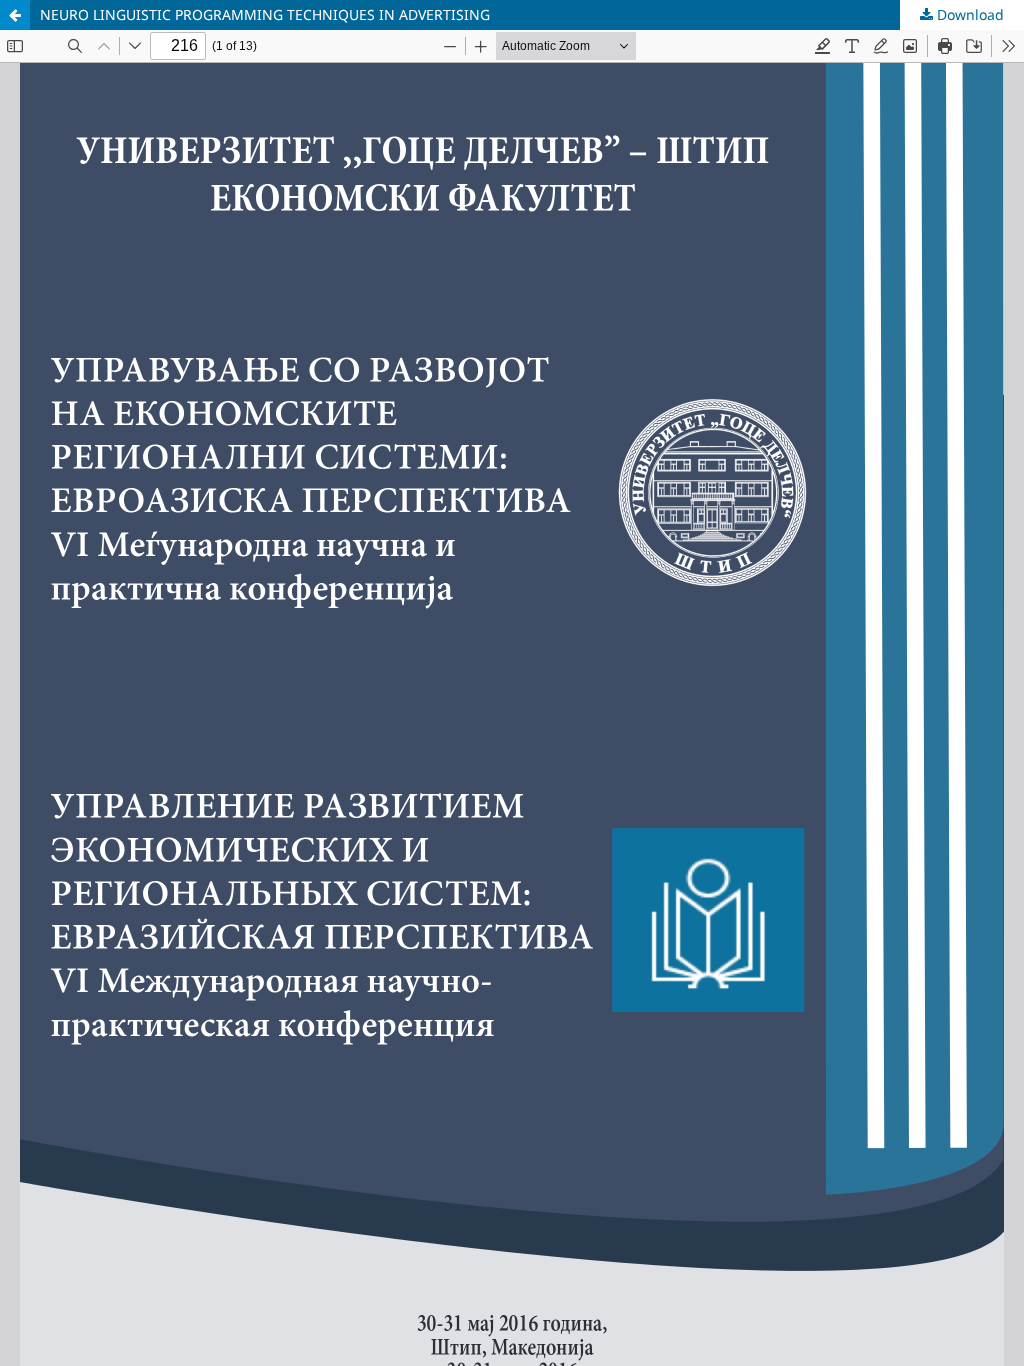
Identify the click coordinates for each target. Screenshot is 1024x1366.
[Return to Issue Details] (15, 15)
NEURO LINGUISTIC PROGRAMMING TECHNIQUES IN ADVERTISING (265, 14)
